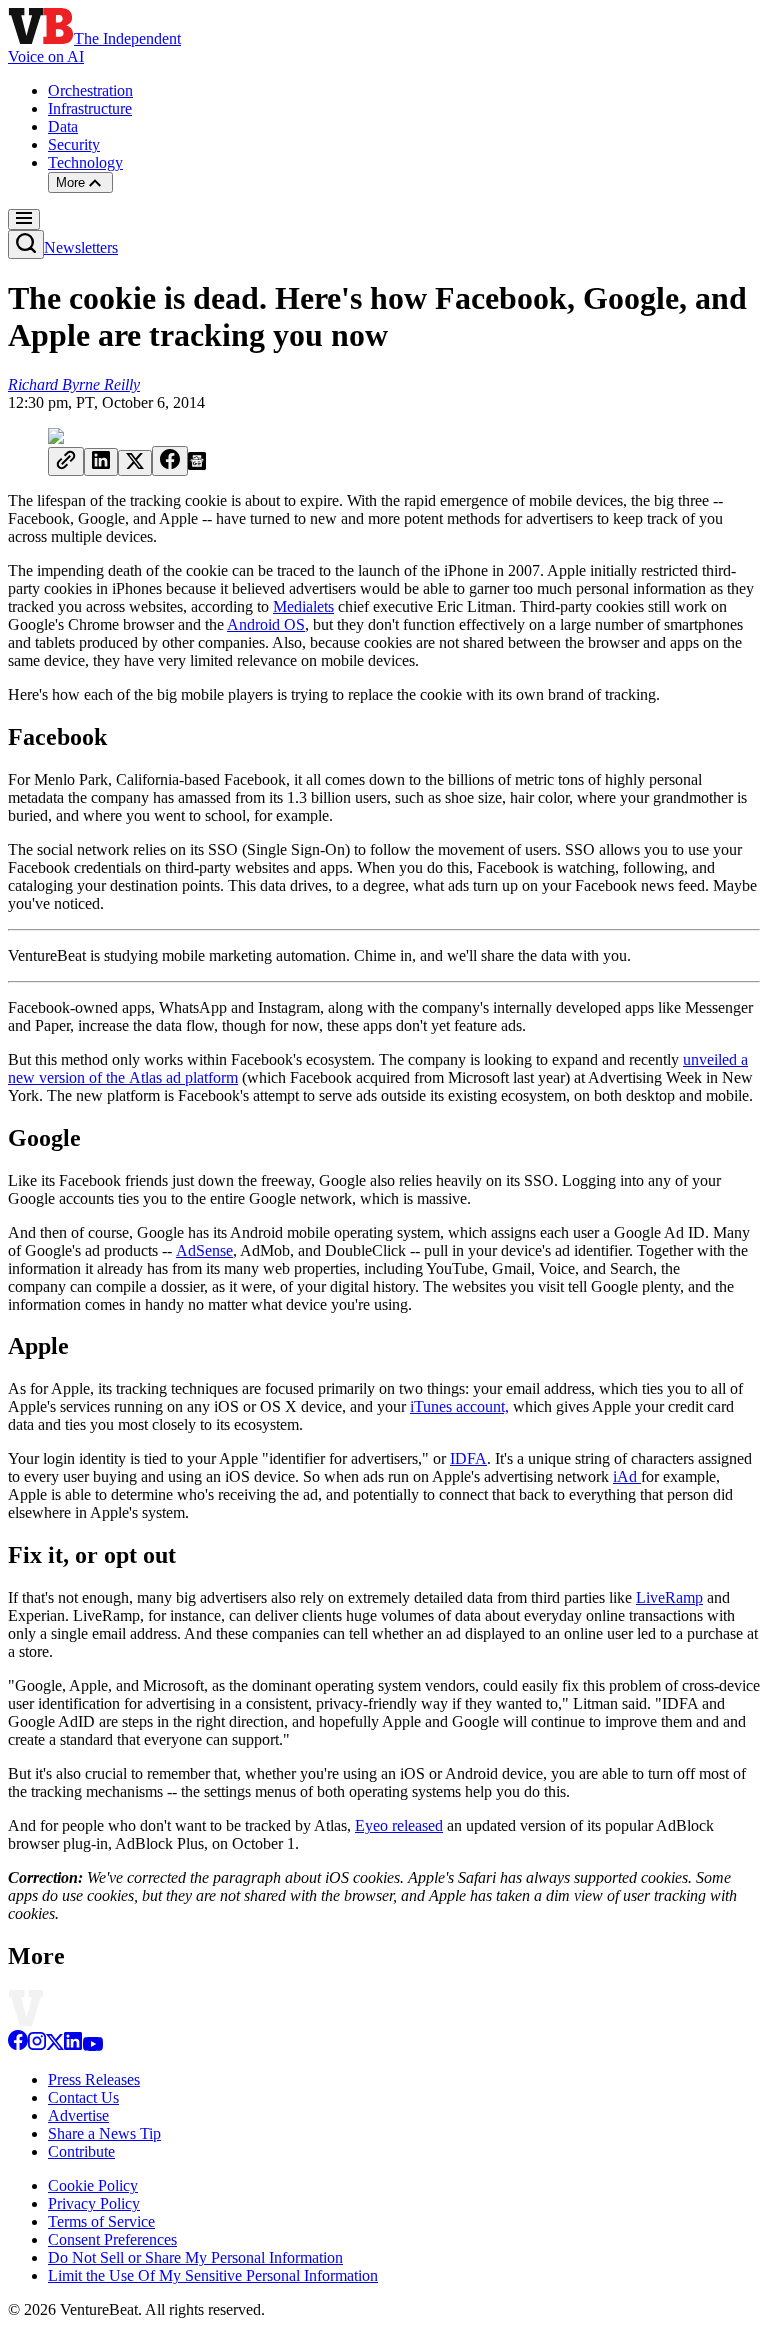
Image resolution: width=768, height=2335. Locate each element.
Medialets (303, 606)
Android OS (266, 624)
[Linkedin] (73, 2045)
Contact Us (83, 2097)
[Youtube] (92, 2045)
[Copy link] (66, 461)
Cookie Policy (93, 2185)
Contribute (81, 2151)
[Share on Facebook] (170, 461)
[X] (55, 2045)
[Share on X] (135, 463)
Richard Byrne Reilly (74, 384)
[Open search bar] (26, 244)
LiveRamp (669, 1597)
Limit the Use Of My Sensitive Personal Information (213, 2275)
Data (63, 126)
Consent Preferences (112, 2239)
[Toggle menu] (24, 219)
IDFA (468, 1458)
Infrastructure (90, 108)
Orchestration (90, 90)
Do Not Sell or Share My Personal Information (195, 2257)
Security (74, 144)
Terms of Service (101, 2221)
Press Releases (94, 2079)
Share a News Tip (104, 2133)
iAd (627, 1476)
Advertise (78, 2115)
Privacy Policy (94, 2203)
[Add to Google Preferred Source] (197, 464)
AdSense (204, 1250)
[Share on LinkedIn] (101, 462)
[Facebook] (18, 2045)
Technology (85, 162)
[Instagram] (37, 2045)
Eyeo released (399, 1825)
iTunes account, (459, 1406)
